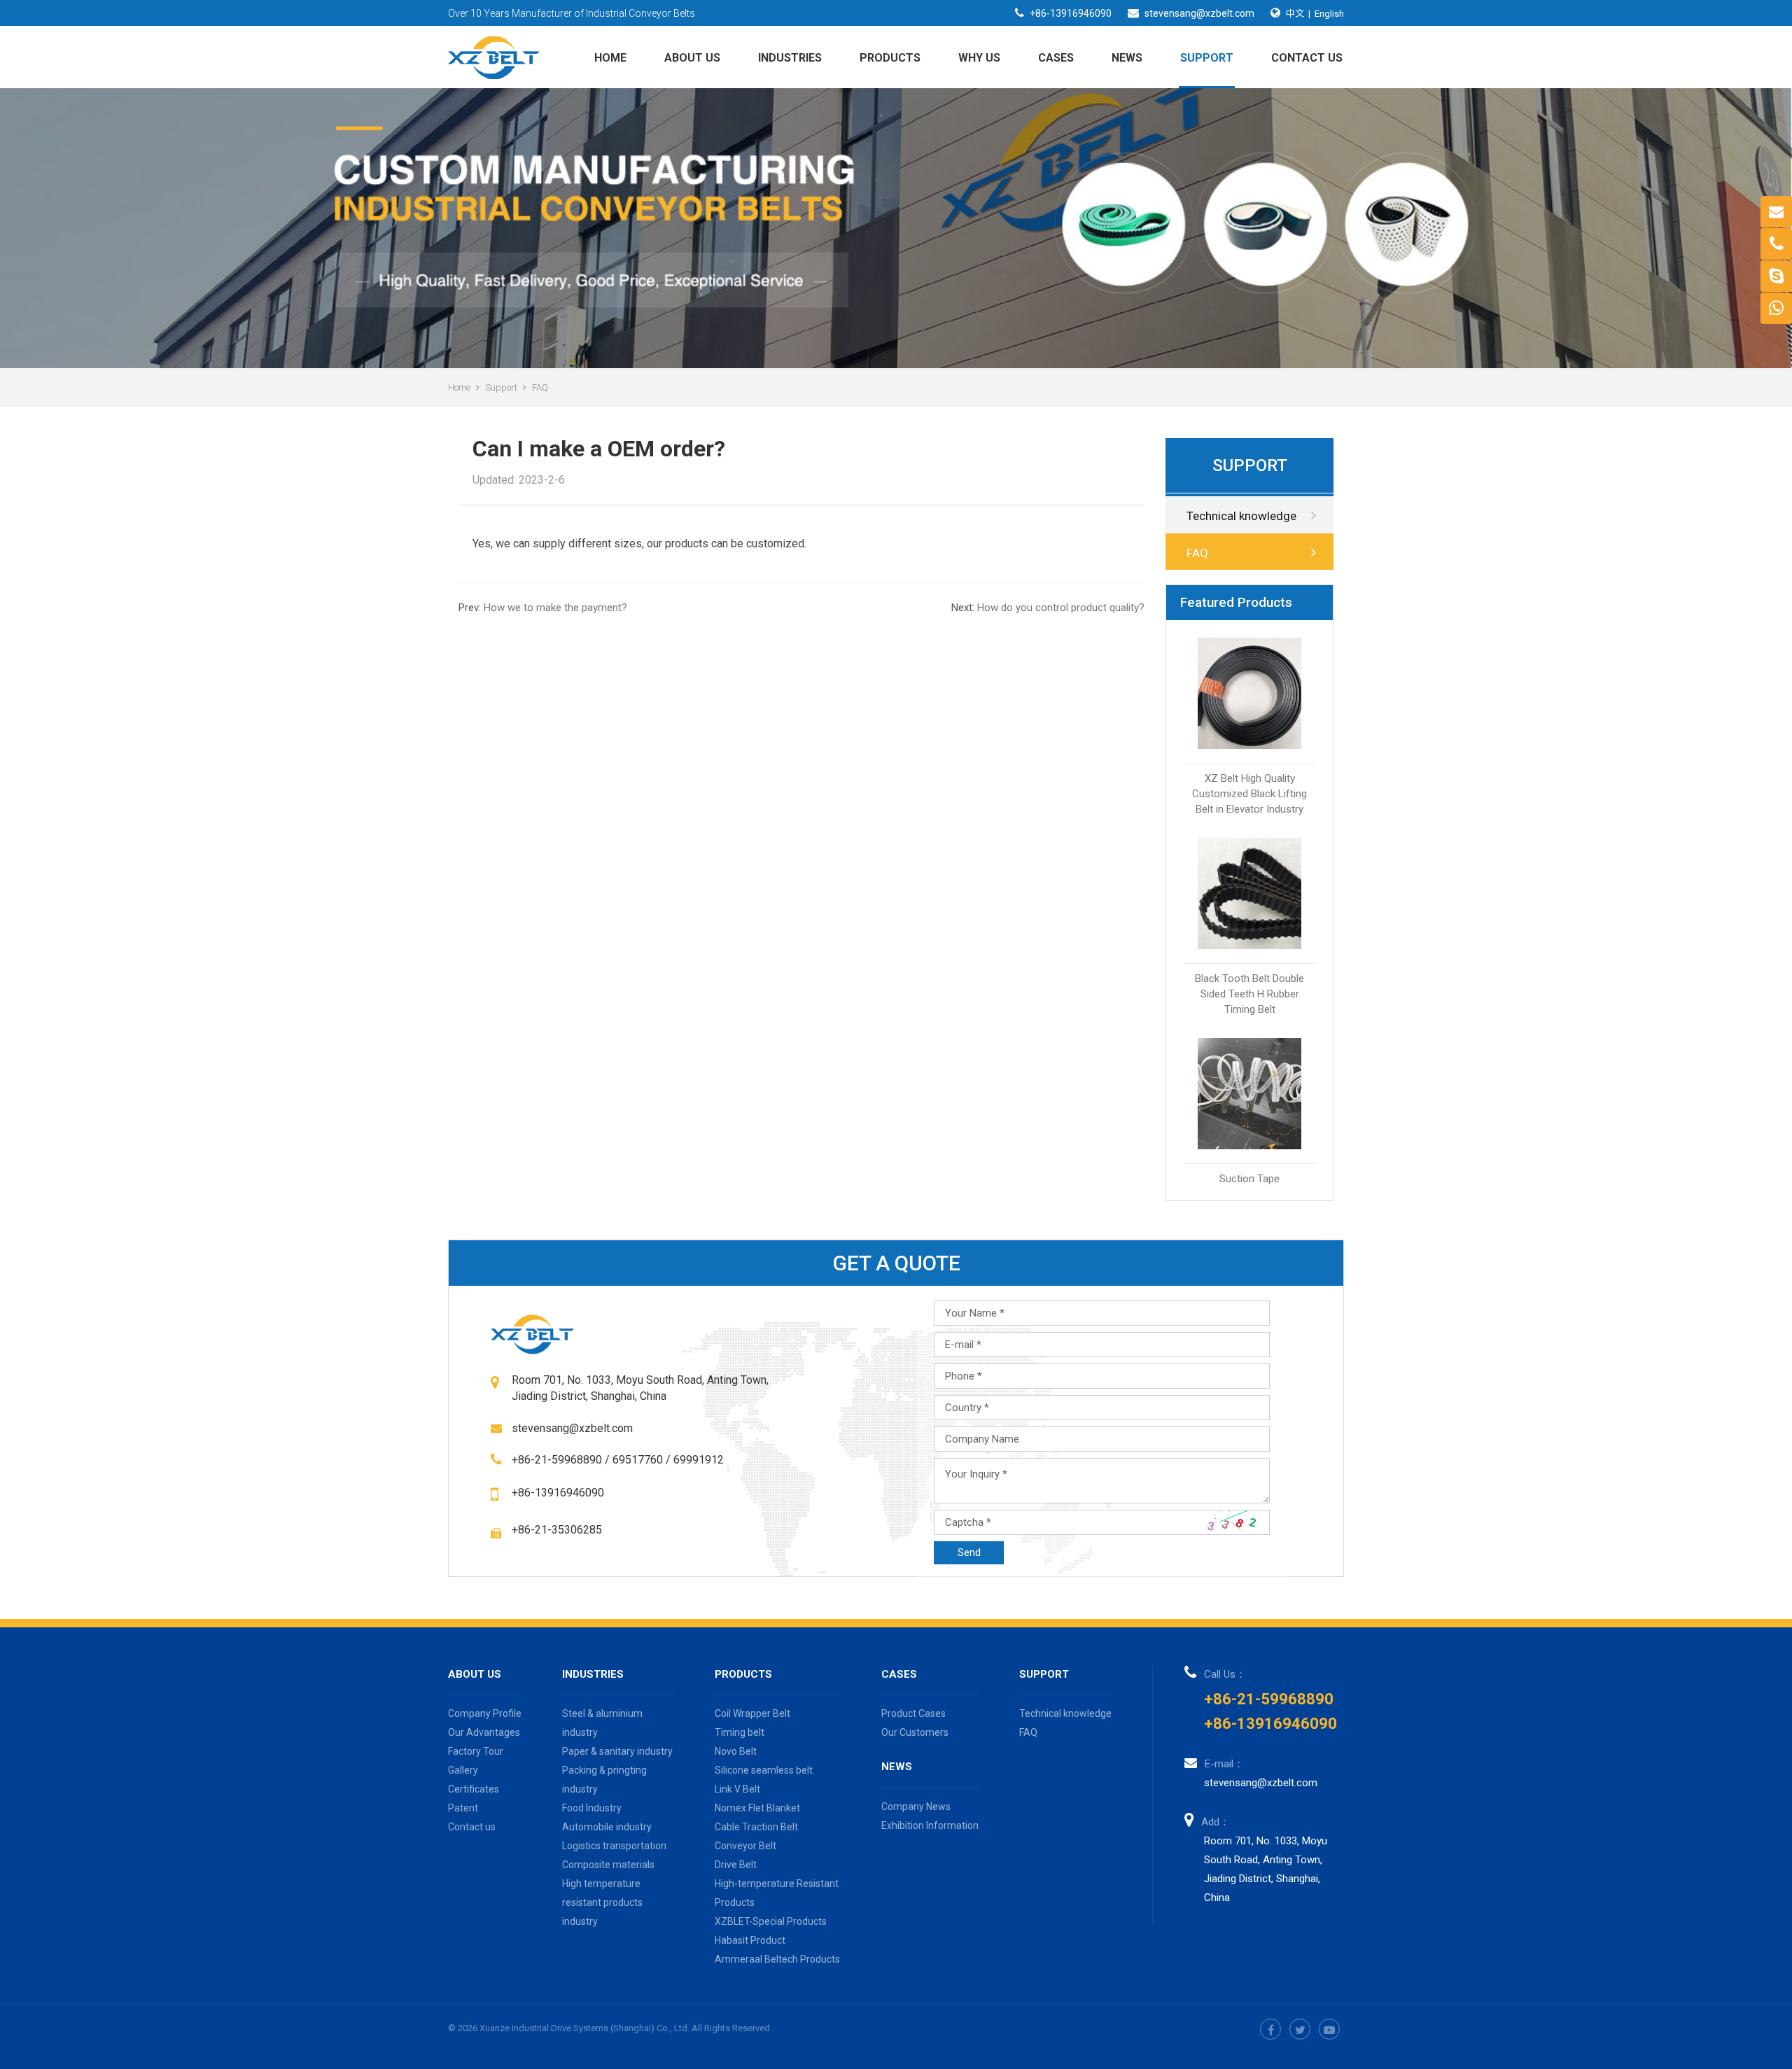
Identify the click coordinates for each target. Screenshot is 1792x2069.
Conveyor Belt (745, 1846)
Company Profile (485, 1713)
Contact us (1307, 58)
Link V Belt (737, 1789)
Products (890, 58)
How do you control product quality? (1048, 608)
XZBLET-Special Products (771, 1921)
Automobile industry (607, 1827)
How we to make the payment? (543, 608)
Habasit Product (750, 1940)
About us (692, 58)
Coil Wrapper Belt (752, 1713)
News (1127, 58)
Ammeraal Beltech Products (777, 1959)
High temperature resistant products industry (602, 1902)
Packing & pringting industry (604, 1780)
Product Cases (913, 1713)
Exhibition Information (930, 1825)
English (1329, 14)
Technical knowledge (1241, 516)
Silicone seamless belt (764, 1770)
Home (610, 58)
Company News (916, 1807)
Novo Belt (736, 1751)
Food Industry (592, 1808)
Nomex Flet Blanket (757, 1808)
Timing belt (740, 1732)
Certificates (474, 1789)
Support (1207, 58)
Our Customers (915, 1732)
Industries (790, 58)
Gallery (463, 1770)
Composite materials (608, 1865)
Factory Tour (476, 1751)
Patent (463, 1808)
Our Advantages (484, 1732)
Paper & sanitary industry (617, 1751)
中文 (1295, 13)
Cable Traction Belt (756, 1827)
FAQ (540, 387)
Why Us (979, 58)
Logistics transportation (614, 1846)
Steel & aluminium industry (602, 1723)
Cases (1056, 58)
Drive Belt (736, 1865)
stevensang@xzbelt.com (1199, 13)
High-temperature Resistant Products (777, 1893)
